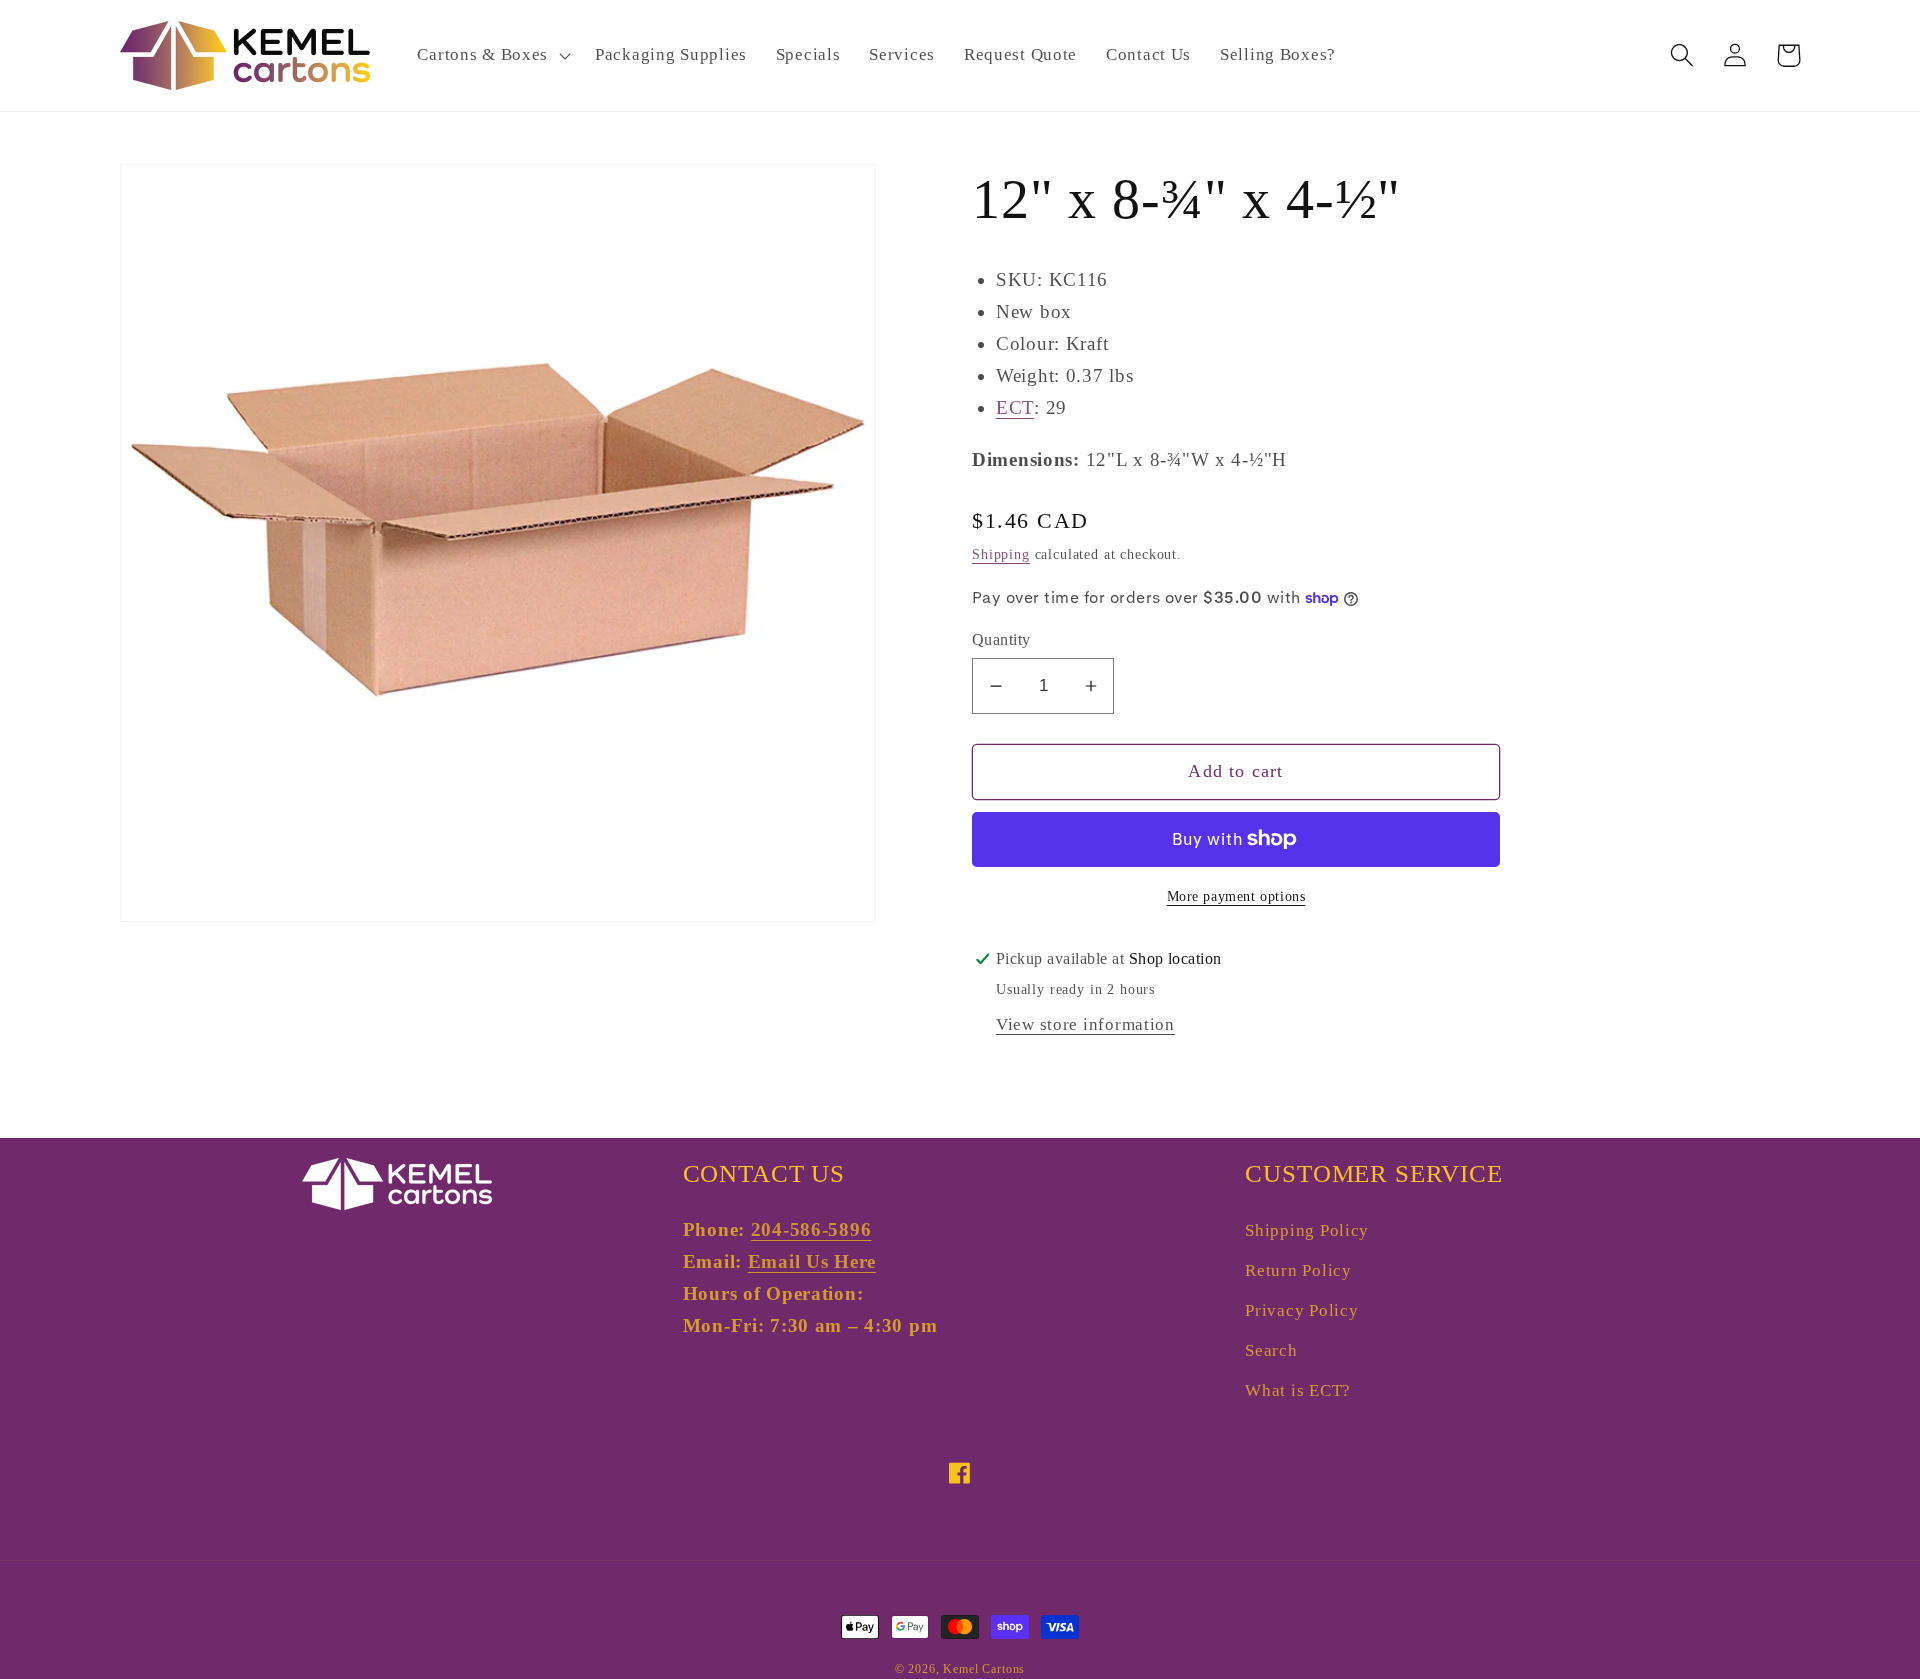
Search (1271, 1350)
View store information (1085, 1024)
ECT (1015, 407)
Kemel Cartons (984, 1669)
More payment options (1236, 896)
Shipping (1001, 554)
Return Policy (1298, 1270)
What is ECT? (1298, 1390)
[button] (492, 56)
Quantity (1001, 639)
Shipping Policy (1307, 1230)
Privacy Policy (1301, 1310)
